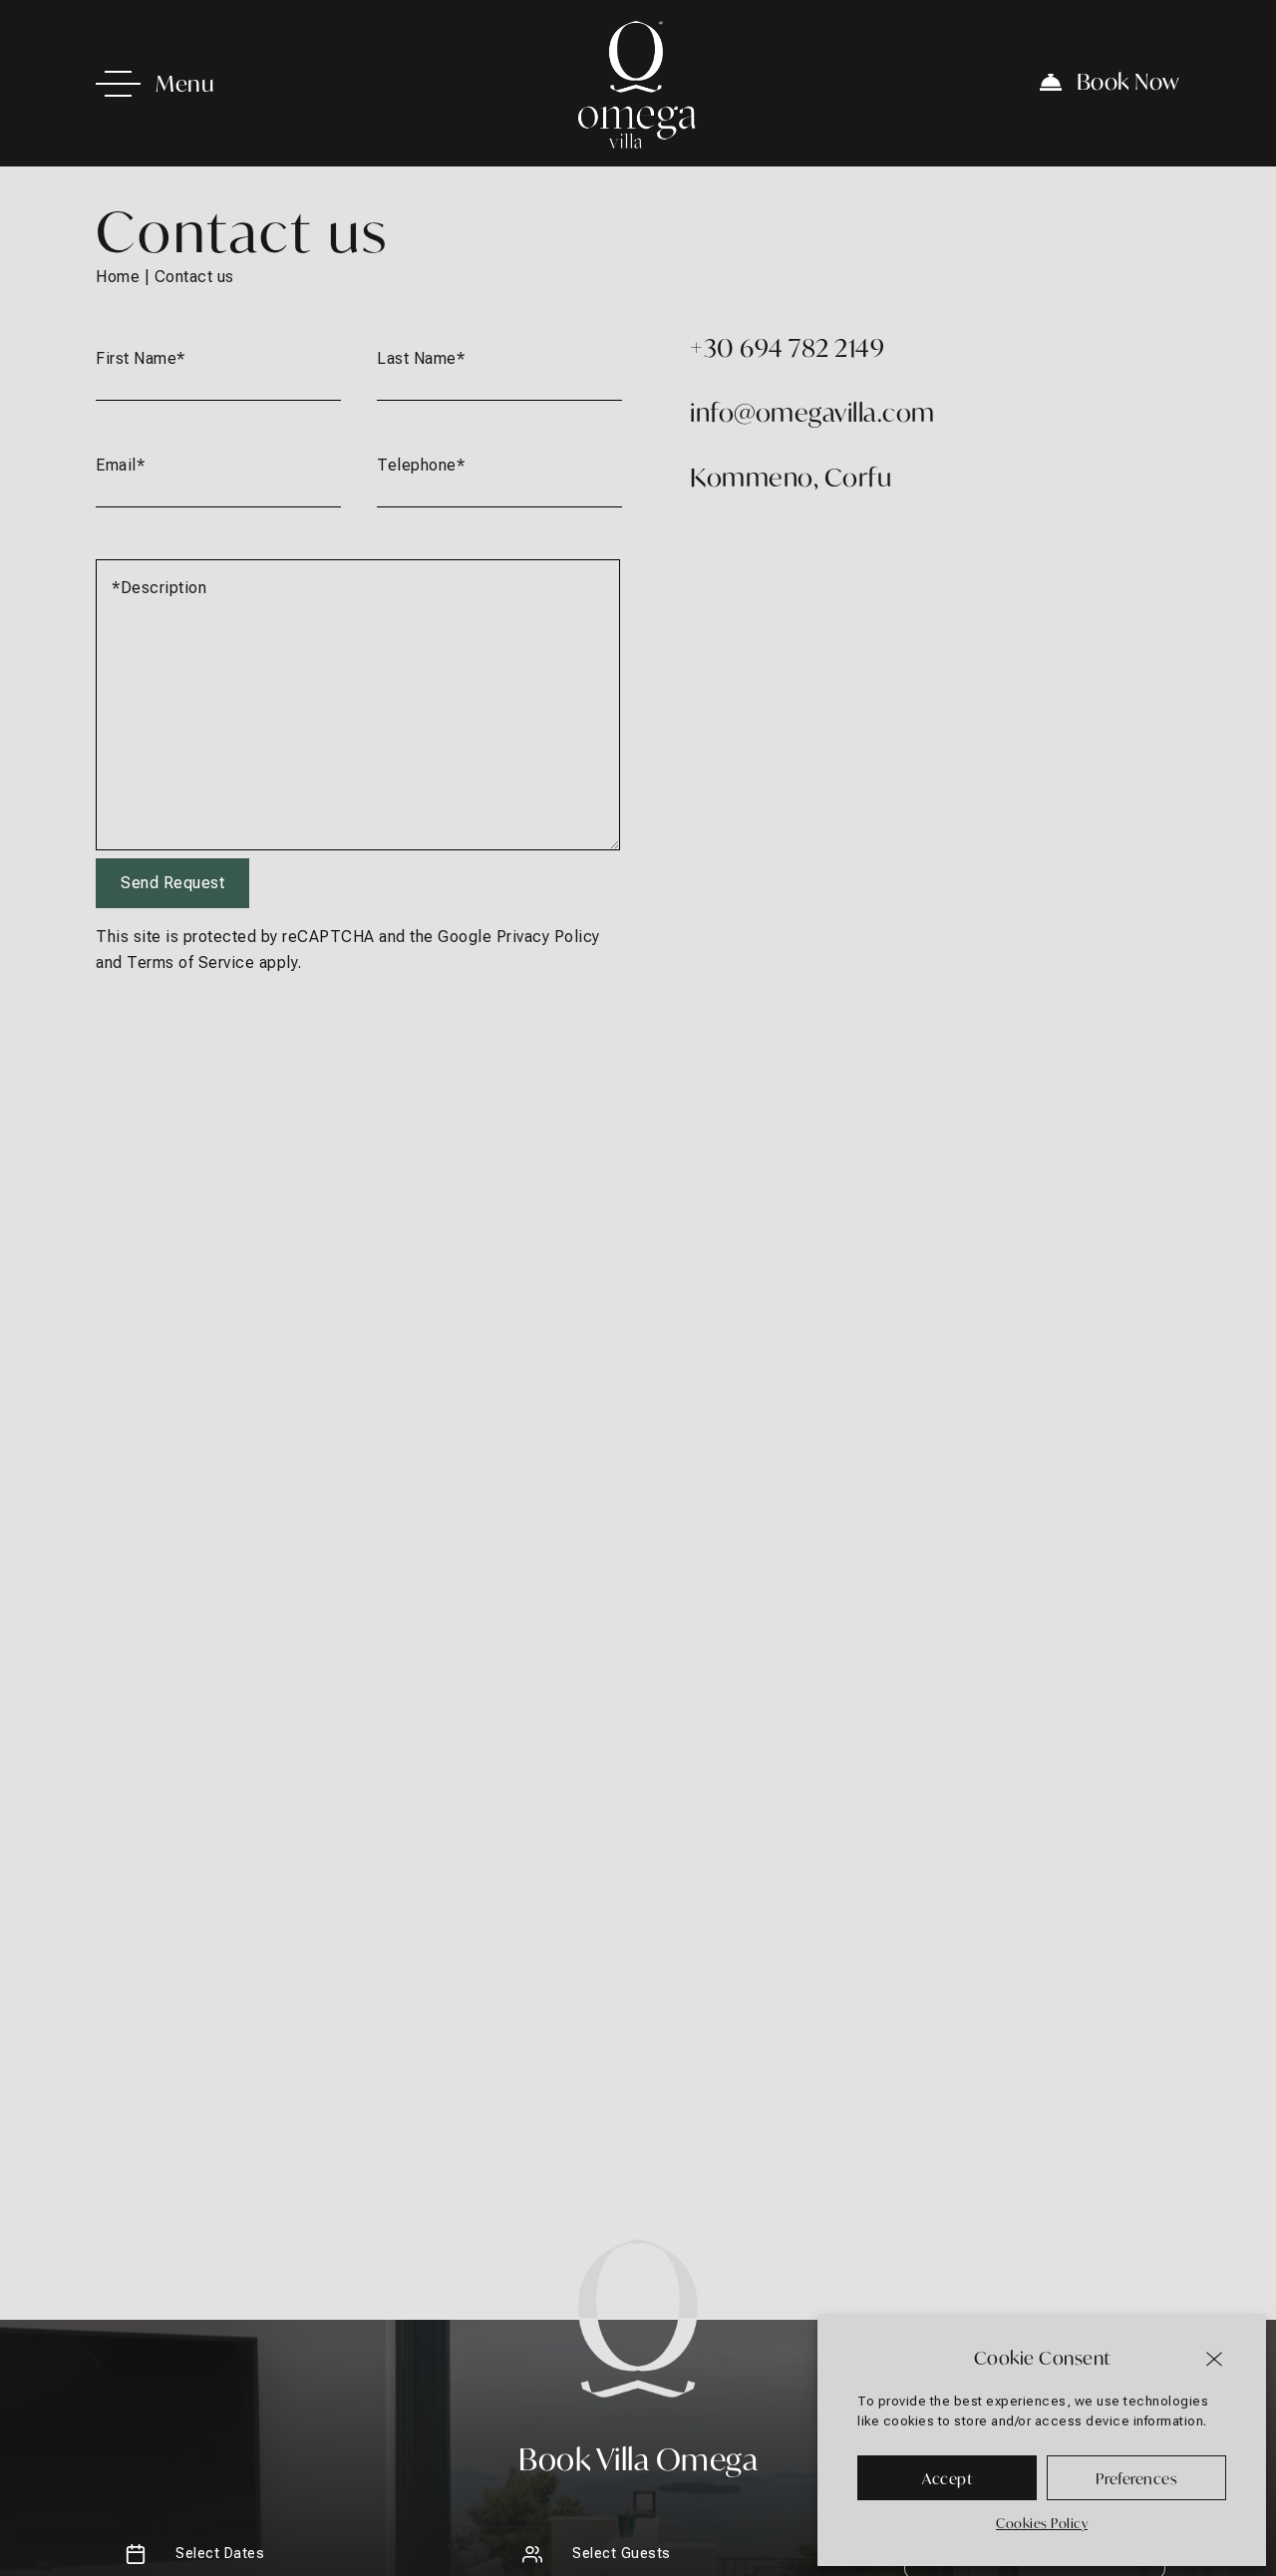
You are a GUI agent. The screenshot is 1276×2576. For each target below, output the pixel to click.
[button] (1216, 2358)
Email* (120, 465)
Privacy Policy (548, 937)
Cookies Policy (1042, 2523)
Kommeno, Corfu (791, 477)
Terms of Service (190, 963)
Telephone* (421, 465)
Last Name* (421, 358)
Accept (947, 2478)
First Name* (141, 358)
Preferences (1137, 2478)
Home (118, 277)
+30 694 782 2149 (787, 347)
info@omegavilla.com (812, 412)
